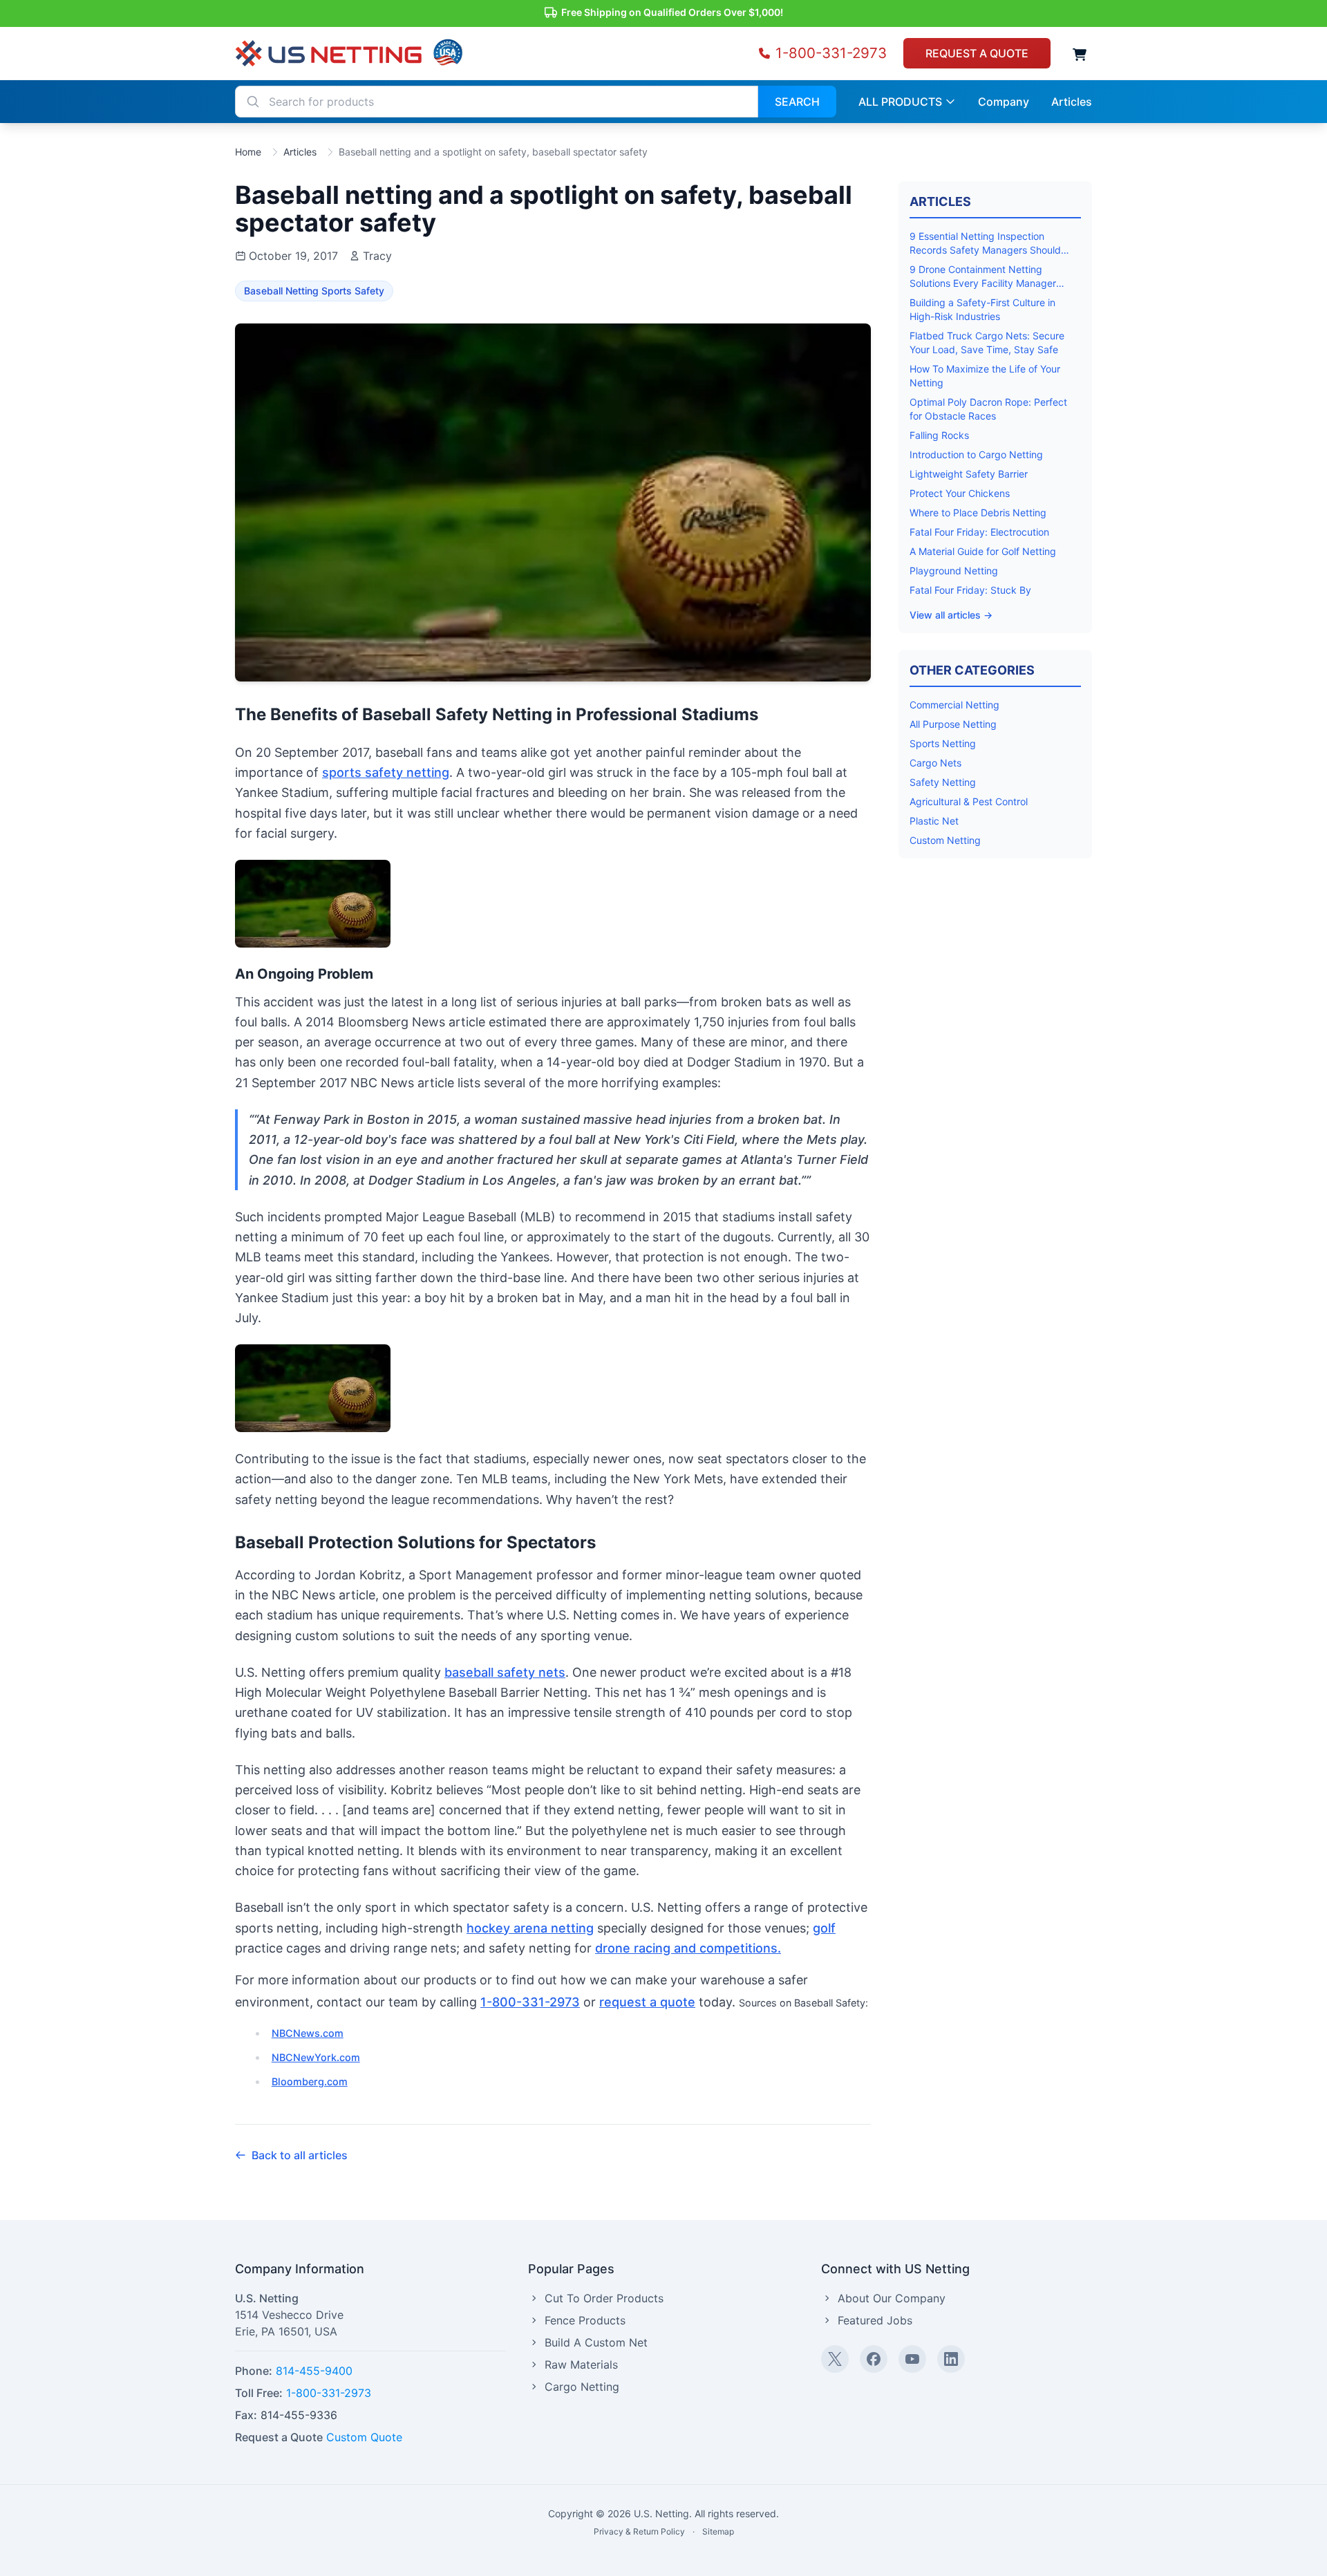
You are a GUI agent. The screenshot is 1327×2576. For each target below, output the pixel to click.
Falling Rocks (939, 435)
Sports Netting (943, 743)
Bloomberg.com (310, 2081)
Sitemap (718, 2531)
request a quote (647, 2002)
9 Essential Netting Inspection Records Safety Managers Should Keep (985, 244)
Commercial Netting (954, 705)
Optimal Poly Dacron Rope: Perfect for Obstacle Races (988, 409)
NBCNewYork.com (316, 2057)
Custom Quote (364, 2437)
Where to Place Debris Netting (978, 513)
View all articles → (951, 615)
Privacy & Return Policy (639, 2531)
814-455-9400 (314, 2371)
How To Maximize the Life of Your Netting (985, 376)
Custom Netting (945, 840)
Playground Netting (954, 571)
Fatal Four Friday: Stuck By (970, 590)
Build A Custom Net (596, 2342)
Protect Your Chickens (960, 493)
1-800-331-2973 (530, 2002)
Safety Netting (943, 782)
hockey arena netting (530, 1928)
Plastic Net (934, 821)
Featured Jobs (875, 2320)
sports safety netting (386, 772)
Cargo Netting (582, 2387)
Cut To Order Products (604, 2298)
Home (248, 152)
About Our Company (892, 2298)
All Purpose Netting (953, 724)
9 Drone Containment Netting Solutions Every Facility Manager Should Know (983, 277)
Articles (300, 152)
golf (824, 1928)
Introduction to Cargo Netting (976, 454)
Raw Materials (581, 2365)
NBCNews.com (308, 2033)
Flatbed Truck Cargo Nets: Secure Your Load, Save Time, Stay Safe (987, 342)
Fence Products (585, 2320)
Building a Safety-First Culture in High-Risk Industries (982, 309)
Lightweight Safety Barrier (969, 474)
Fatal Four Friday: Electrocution (979, 532)
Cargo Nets (935, 763)
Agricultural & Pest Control (969, 801)
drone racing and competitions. (688, 1948)
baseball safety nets (505, 1672)
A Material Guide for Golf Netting (983, 551)
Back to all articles (300, 2155)
